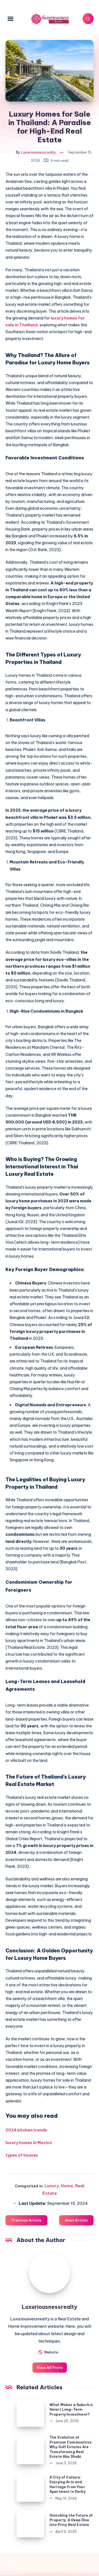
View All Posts (50, 2367)
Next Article (76, 2220)
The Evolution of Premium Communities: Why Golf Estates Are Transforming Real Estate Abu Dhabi (71, 2447)
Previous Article (26, 2220)
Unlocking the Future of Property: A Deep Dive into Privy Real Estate (71, 2520)
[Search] (88, 19)
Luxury (52, 2186)
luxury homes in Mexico (29, 2143)
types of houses (22, 2155)
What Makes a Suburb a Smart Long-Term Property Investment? (71, 2410)
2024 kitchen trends (26, 2130)
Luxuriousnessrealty (50, 2307)
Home (67, 2186)
